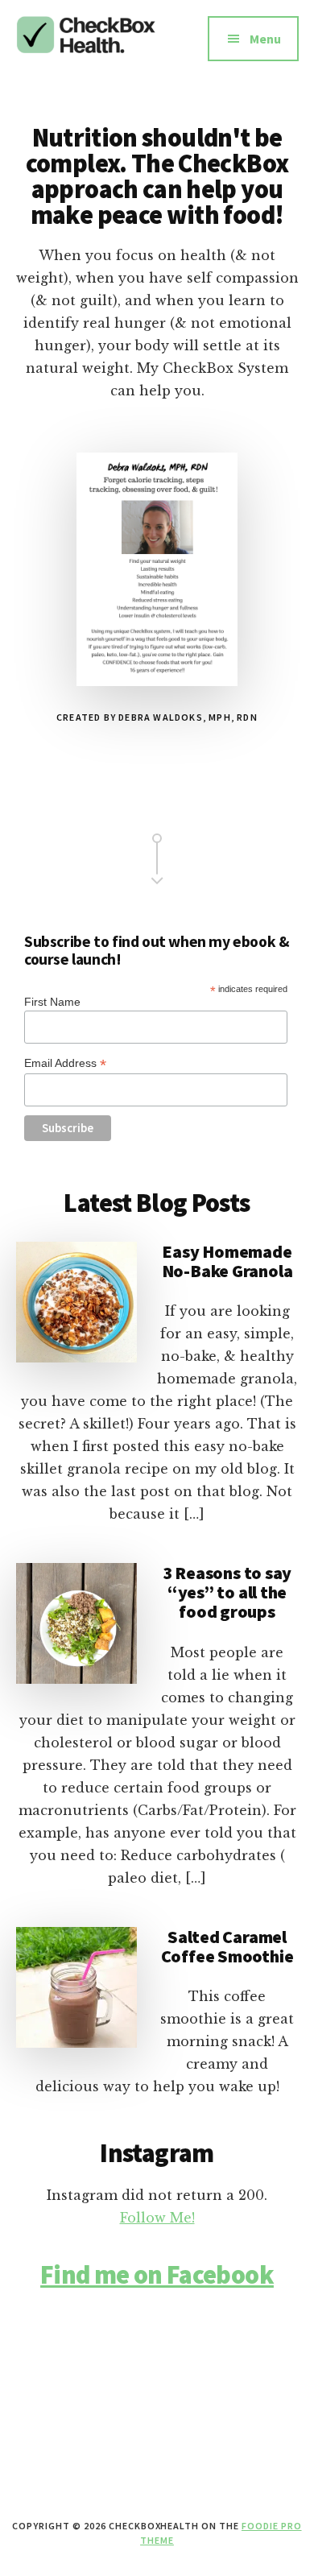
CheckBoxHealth (87, 48)
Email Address (65, 1063)
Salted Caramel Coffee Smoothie (227, 1946)
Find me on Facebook (157, 2275)
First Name (52, 1002)
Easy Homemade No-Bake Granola (227, 1261)
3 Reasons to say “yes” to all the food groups (227, 1592)
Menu (265, 39)
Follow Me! (157, 2218)
